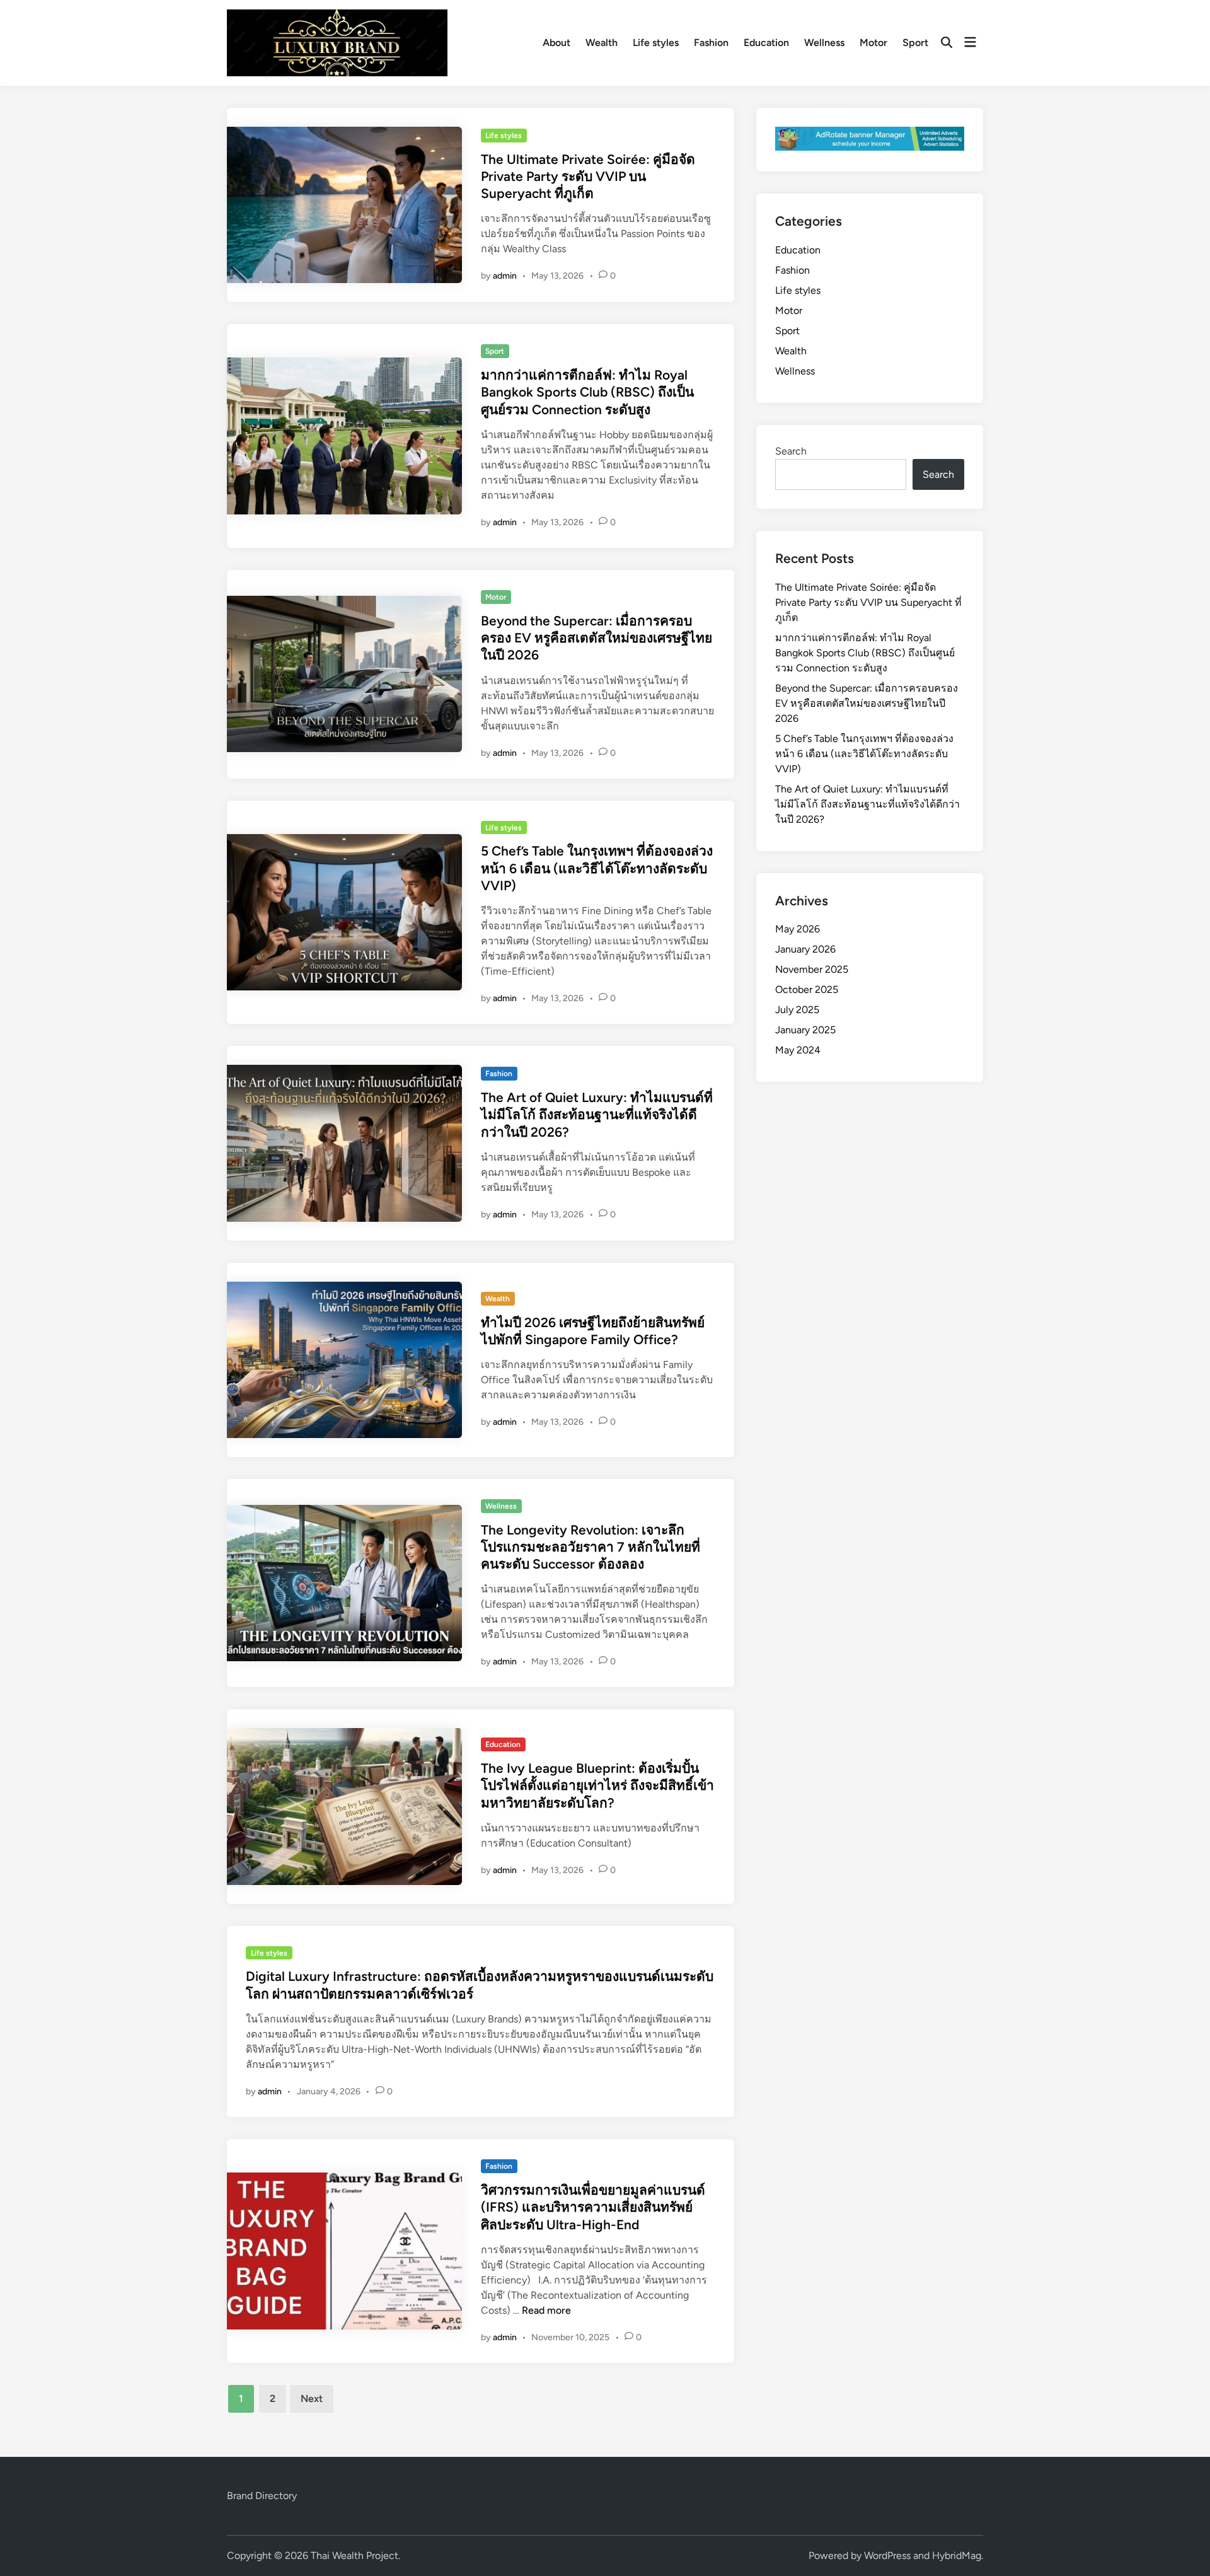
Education (766, 43)
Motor (873, 43)
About (556, 43)
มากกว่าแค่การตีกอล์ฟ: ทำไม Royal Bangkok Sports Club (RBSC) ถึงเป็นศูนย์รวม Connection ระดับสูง (587, 392)
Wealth (602, 43)
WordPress (887, 2556)
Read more (546, 2310)
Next (312, 2399)
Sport (915, 43)
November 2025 (812, 969)
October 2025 (807, 989)
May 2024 (798, 1050)
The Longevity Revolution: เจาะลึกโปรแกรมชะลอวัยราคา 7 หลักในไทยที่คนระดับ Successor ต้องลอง (591, 1547)
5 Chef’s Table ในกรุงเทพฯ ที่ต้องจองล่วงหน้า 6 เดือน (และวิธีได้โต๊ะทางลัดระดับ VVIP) (597, 868)
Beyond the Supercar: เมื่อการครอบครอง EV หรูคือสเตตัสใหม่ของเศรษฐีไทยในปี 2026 (596, 638)
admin (505, 276)
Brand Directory (262, 2496)
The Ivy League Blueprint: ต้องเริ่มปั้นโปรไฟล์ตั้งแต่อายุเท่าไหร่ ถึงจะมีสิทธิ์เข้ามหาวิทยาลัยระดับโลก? (597, 1785)
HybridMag (957, 2556)
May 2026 (798, 929)
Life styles (656, 43)
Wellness (824, 43)
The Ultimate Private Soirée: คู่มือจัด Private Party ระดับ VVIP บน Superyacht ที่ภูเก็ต (588, 177)
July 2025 (797, 1010)
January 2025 (805, 1030)
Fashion (711, 43)
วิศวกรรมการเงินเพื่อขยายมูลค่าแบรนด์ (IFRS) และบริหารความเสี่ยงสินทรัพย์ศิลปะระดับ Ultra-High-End (593, 2207)
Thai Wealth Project (354, 2556)
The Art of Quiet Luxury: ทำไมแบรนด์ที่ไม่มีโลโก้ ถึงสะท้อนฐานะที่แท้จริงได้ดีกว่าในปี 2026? (597, 1115)
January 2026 (805, 949)
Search (791, 451)
